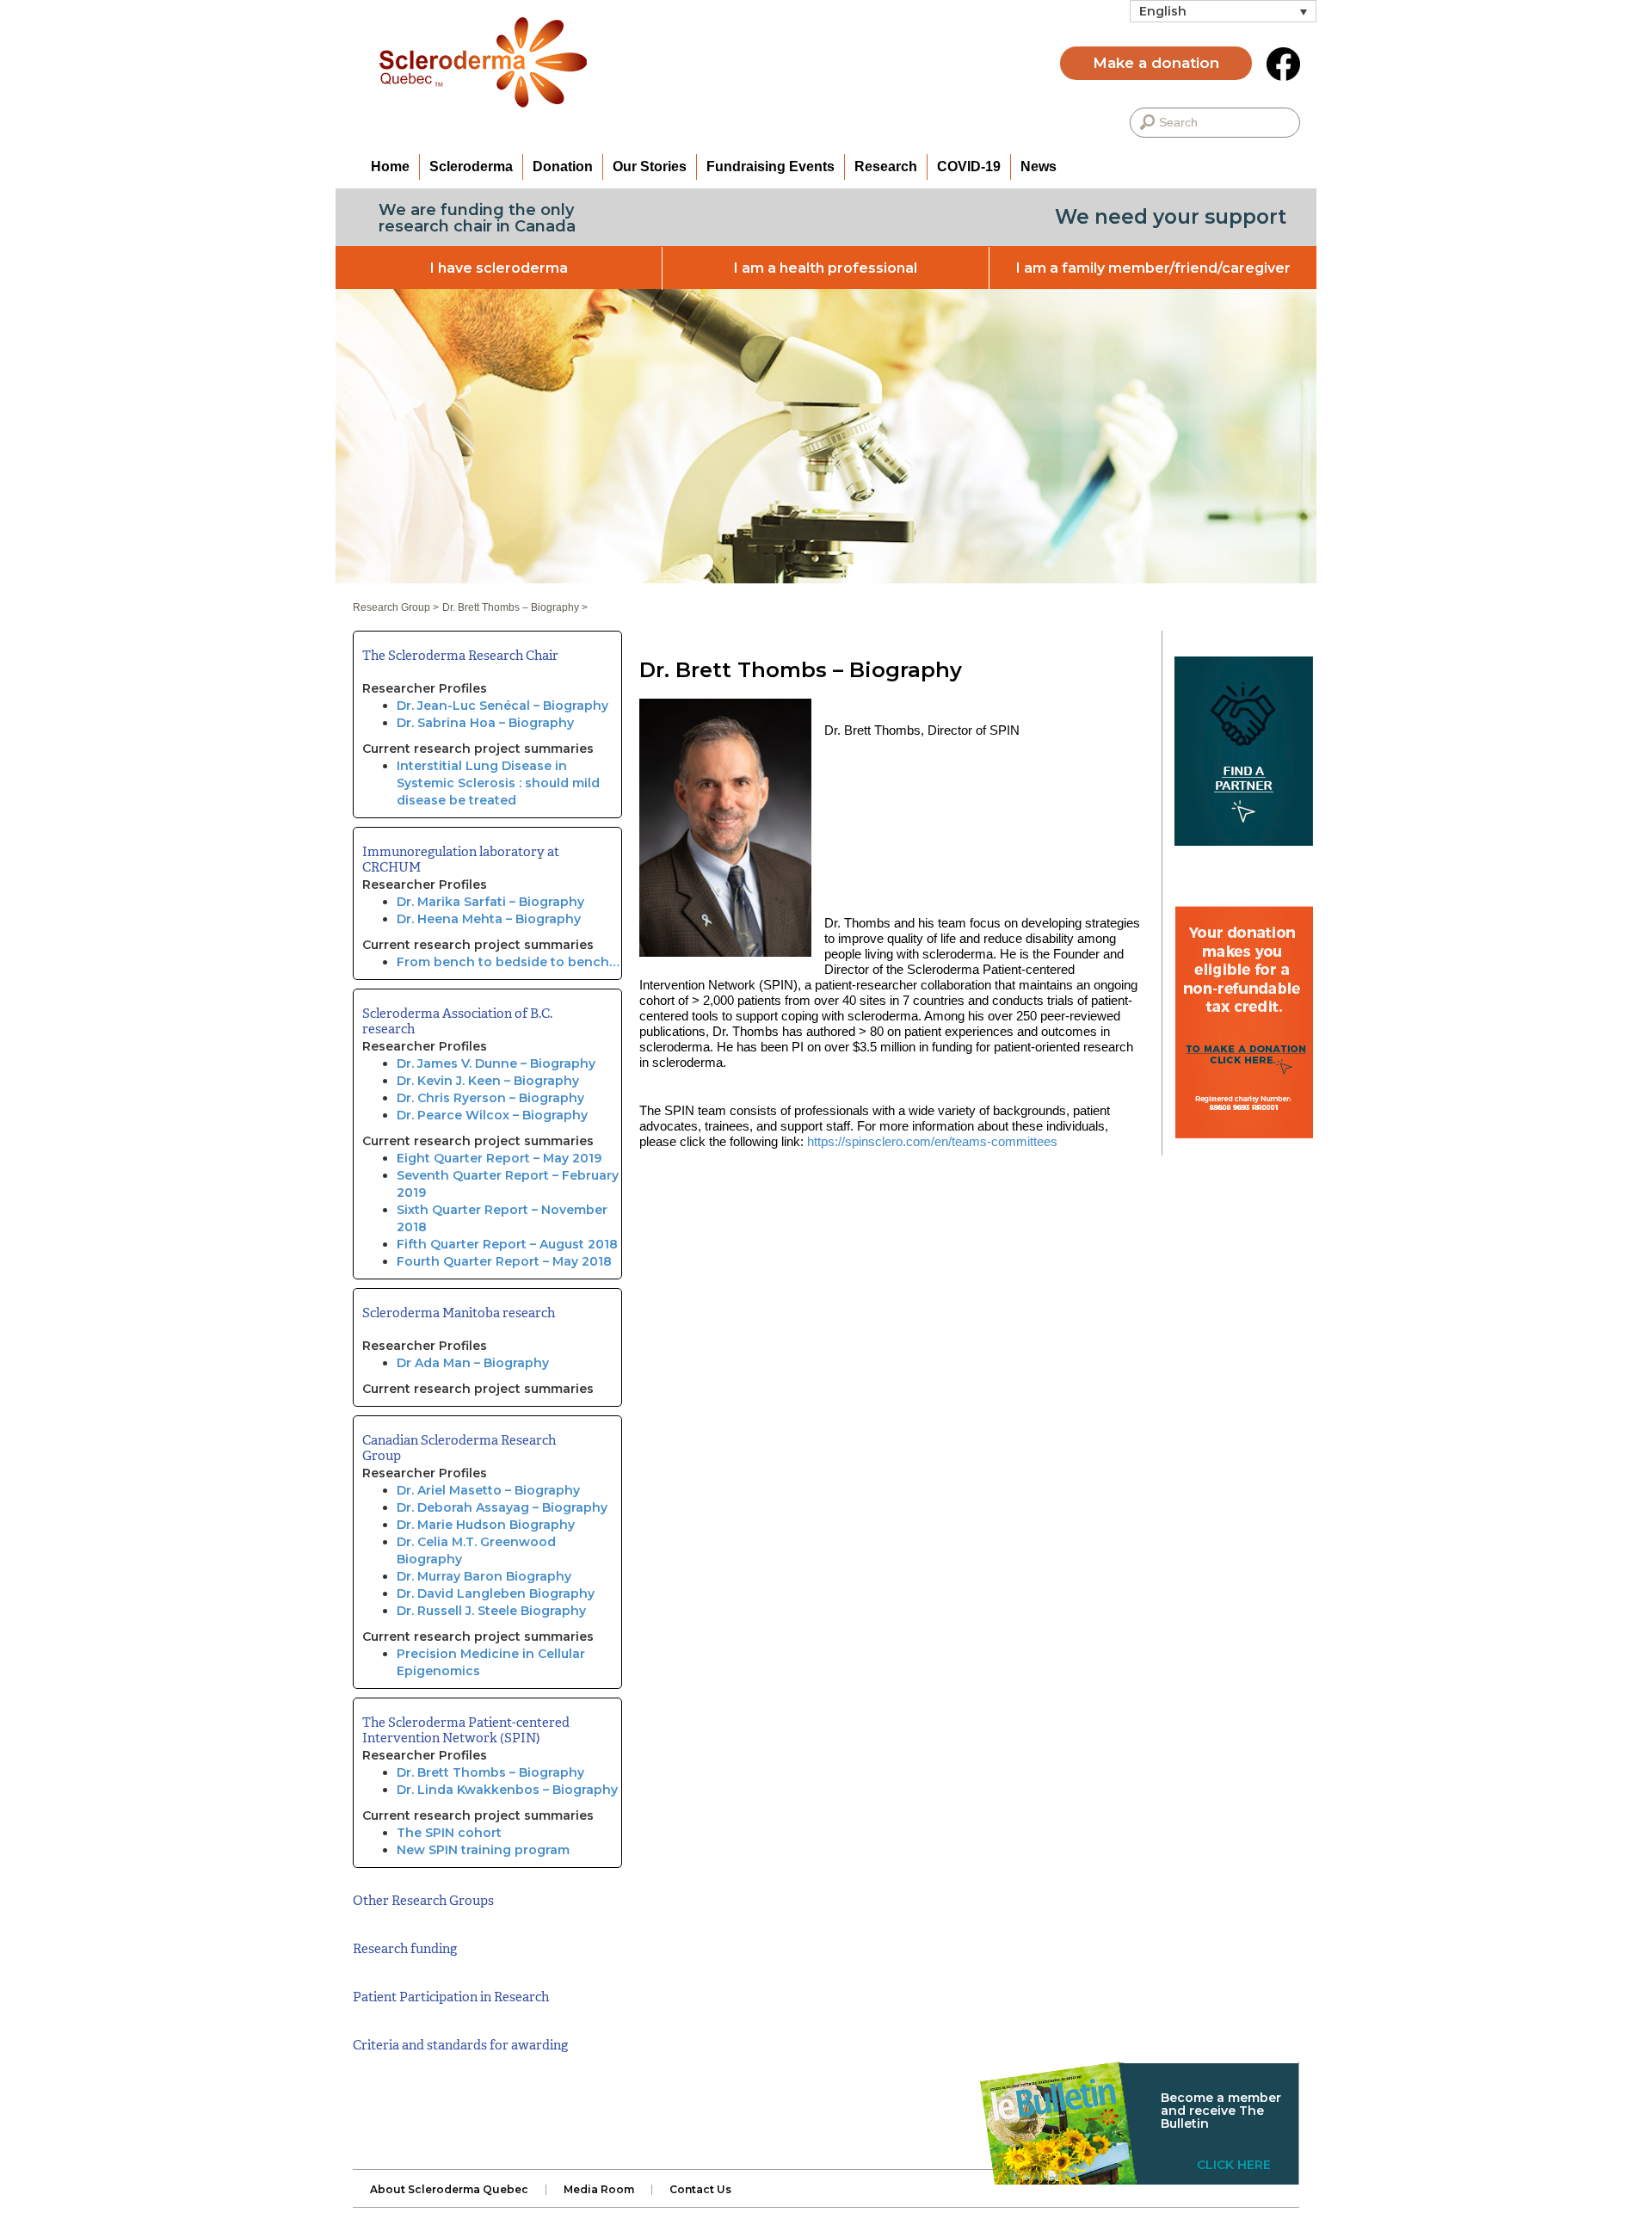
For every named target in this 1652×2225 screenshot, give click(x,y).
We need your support (1171, 217)
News (1039, 166)
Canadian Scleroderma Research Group (459, 1448)
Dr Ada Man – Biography (473, 1363)
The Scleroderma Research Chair (460, 656)
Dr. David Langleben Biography (496, 1593)
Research (886, 166)
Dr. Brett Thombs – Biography (490, 1772)
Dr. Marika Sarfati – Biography (490, 902)
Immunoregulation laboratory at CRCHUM (461, 860)
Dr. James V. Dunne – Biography (496, 1063)
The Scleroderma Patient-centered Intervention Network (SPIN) (466, 1730)
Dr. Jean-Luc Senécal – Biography (502, 706)
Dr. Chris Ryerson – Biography (490, 1098)
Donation (563, 166)
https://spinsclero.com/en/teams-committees (932, 1141)
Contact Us (700, 2190)
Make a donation (1156, 63)
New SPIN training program (483, 1850)
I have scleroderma (499, 268)
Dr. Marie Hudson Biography (486, 1525)
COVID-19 (969, 166)
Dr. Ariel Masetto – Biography (488, 1490)
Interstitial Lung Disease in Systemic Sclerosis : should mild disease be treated (498, 783)
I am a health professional (826, 268)
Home (390, 166)
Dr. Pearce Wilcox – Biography (492, 1115)
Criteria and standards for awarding (460, 2045)
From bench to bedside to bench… (508, 962)
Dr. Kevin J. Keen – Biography (488, 1081)
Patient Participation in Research (451, 1997)
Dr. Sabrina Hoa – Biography (485, 723)
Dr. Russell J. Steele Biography (491, 1611)
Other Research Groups (423, 1901)
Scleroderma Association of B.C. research (457, 1021)
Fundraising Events (771, 166)
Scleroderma (471, 166)
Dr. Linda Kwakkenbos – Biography (507, 1790)
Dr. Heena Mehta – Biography (489, 919)
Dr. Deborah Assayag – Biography (502, 1507)
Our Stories (650, 166)
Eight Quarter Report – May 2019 (499, 1158)
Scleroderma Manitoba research (459, 1313)
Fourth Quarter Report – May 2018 (504, 1261)
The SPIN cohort (449, 1833)
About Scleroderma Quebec (449, 2190)
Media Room (599, 2190)
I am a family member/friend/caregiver (1153, 268)
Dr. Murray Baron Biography (484, 1576)
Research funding (405, 1949)
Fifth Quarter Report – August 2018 (507, 1244)
